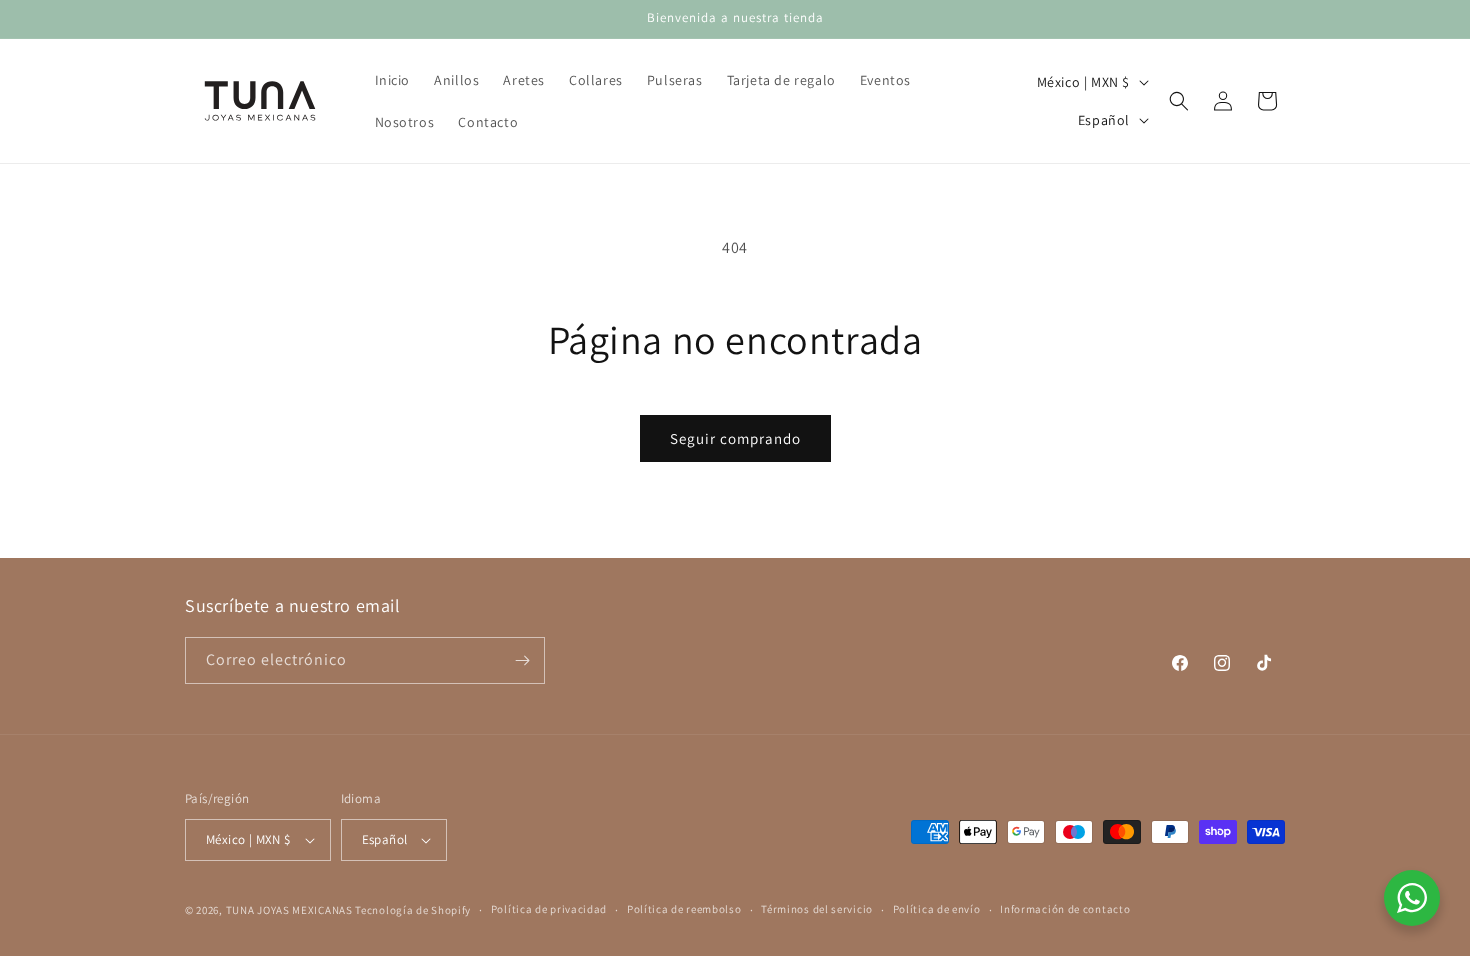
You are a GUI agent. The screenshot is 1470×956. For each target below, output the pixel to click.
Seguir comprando (735, 438)
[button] (1179, 101)
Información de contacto (1065, 909)
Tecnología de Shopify (413, 910)
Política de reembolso (684, 909)
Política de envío (937, 909)
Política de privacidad (549, 909)
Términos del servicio (817, 909)
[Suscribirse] (522, 660)
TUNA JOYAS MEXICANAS (289, 910)
